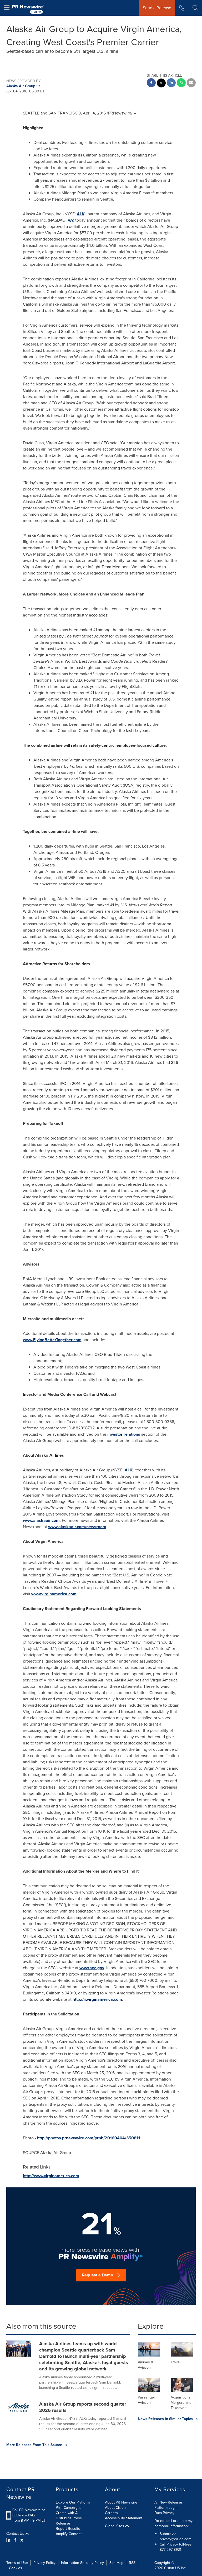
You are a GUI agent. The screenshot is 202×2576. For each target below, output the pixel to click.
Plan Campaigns (69, 2508)
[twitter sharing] (161, 84)
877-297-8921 (170, 2550)
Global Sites (115, 2526)
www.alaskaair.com (41, 1520)
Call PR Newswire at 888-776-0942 (29, 2513)
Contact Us (16, 2534)
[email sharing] (191, 83)
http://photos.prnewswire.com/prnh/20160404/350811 (89, 2138)
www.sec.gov (92, 1968)
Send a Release (157, 8)
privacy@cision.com (175, 2539)
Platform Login (166, 2508)
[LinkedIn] (9, 2540)
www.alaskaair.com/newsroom (77, 1527)
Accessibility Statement (124, 2518)
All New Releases (169, 2502)
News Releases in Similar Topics (165, 2419)
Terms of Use (17, 2563)
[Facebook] (15, 2540)
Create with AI (67, 2513)
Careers (111, 2513)
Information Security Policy (82, 2563)
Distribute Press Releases (69, 2521)
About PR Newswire (121, 2502)
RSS (132, 2563)
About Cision (115, 2508)
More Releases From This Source (34, 2445)
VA (70, 220)
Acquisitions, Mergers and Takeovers (181, 2403)
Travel (176, 2362)
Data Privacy (164, 2513)
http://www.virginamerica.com (51, 2176)
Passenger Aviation (147, 2400)
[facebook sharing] (151, 83)
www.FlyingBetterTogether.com (52, 1340)
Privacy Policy (44, 2563)
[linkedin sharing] (171, 83)
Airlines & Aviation (146, 2365)
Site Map (116, 2563)
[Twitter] (22, 2540)
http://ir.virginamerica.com (97, 1999)
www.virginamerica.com (54, 1594)
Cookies (16, 2568)
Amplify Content (69, 2534)
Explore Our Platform (73, 2502)
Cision (169, 2568)
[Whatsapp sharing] (181, 83)
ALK (81, 214)
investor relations (124, 1434)
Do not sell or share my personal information (173, 2523)
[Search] (195, 8)
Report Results (68, 2529)
